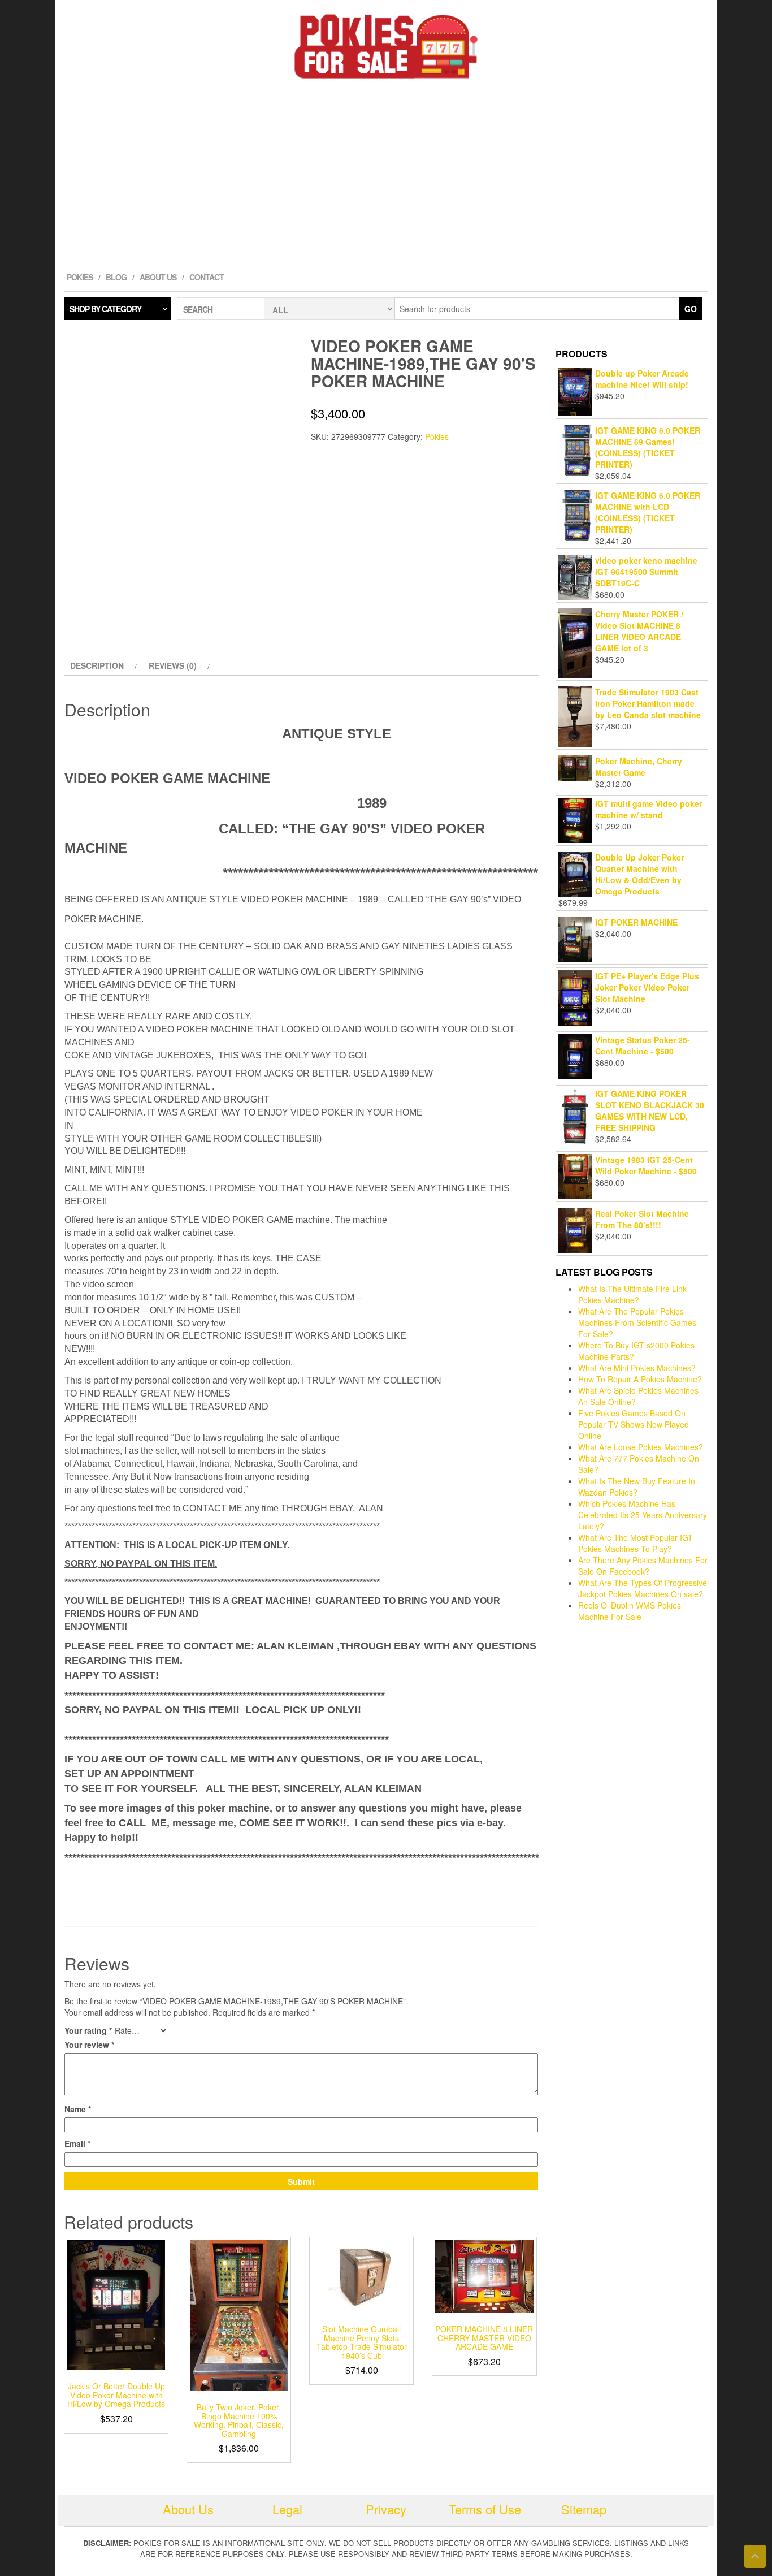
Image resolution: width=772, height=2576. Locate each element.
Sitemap (584, 2509)
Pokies (80, 277)
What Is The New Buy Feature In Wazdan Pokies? (637, 1486)
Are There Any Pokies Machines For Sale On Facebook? (643, 1566)
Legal (287, 2509)
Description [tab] (97, 665)
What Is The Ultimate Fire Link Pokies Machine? (632, 1294)
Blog (116, 277)
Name (78, 2109)
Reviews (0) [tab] (173, 665)
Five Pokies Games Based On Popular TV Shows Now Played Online (634, 1424)
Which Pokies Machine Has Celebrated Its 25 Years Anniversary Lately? (643, 1515)
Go (691, 309)
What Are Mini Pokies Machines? (637, 1368)
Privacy (386, 2509)
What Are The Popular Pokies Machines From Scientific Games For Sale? (637, 1322)
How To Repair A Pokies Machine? (640, 1379)
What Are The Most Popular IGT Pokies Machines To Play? (636, 1543)
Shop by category (105, 309)
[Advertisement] (386, 178)
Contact (207, 277)
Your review (89, 2045)
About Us (158, 277)
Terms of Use (485, 2509)
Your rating (88, 2030)
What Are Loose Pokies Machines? (641, 1447)
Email (77, 2143)
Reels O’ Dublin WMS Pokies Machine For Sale (630, 1611)
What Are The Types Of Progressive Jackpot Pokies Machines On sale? (643, 1588)
